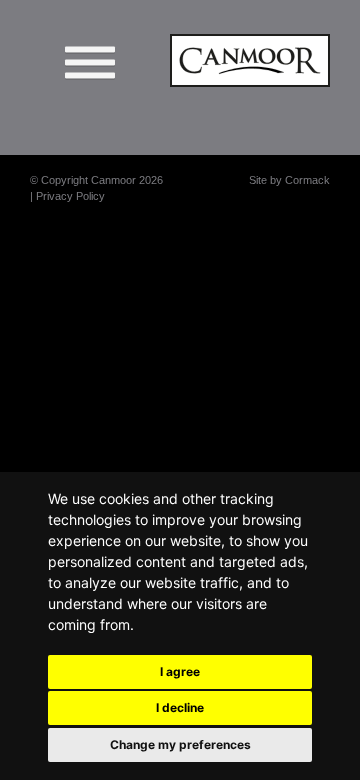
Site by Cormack (289, 180)
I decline (180, 707)
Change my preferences (180, 744)
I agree (180, 671)
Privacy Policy (70, 196)
